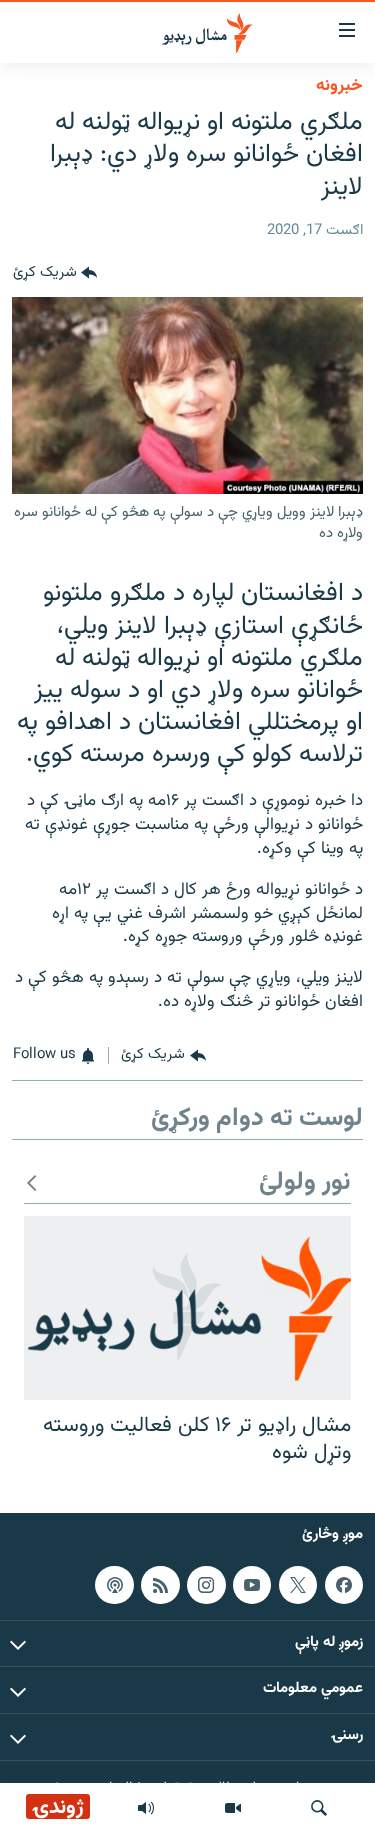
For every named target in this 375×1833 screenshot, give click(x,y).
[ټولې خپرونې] (146, 1808)
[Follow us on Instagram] (206, 1584)
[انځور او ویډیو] (233, 1808)
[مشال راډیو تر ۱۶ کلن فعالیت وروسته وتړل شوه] (187, 1308)
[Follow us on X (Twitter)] (298, 1584)
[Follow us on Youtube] (252, 1584)
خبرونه (339, 86)
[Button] (55, 273)
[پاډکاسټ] (114, 1584)
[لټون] (319, 1808)
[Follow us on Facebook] (344, 1584)
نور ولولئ (305, 1183)
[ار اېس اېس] (160, 1584)
